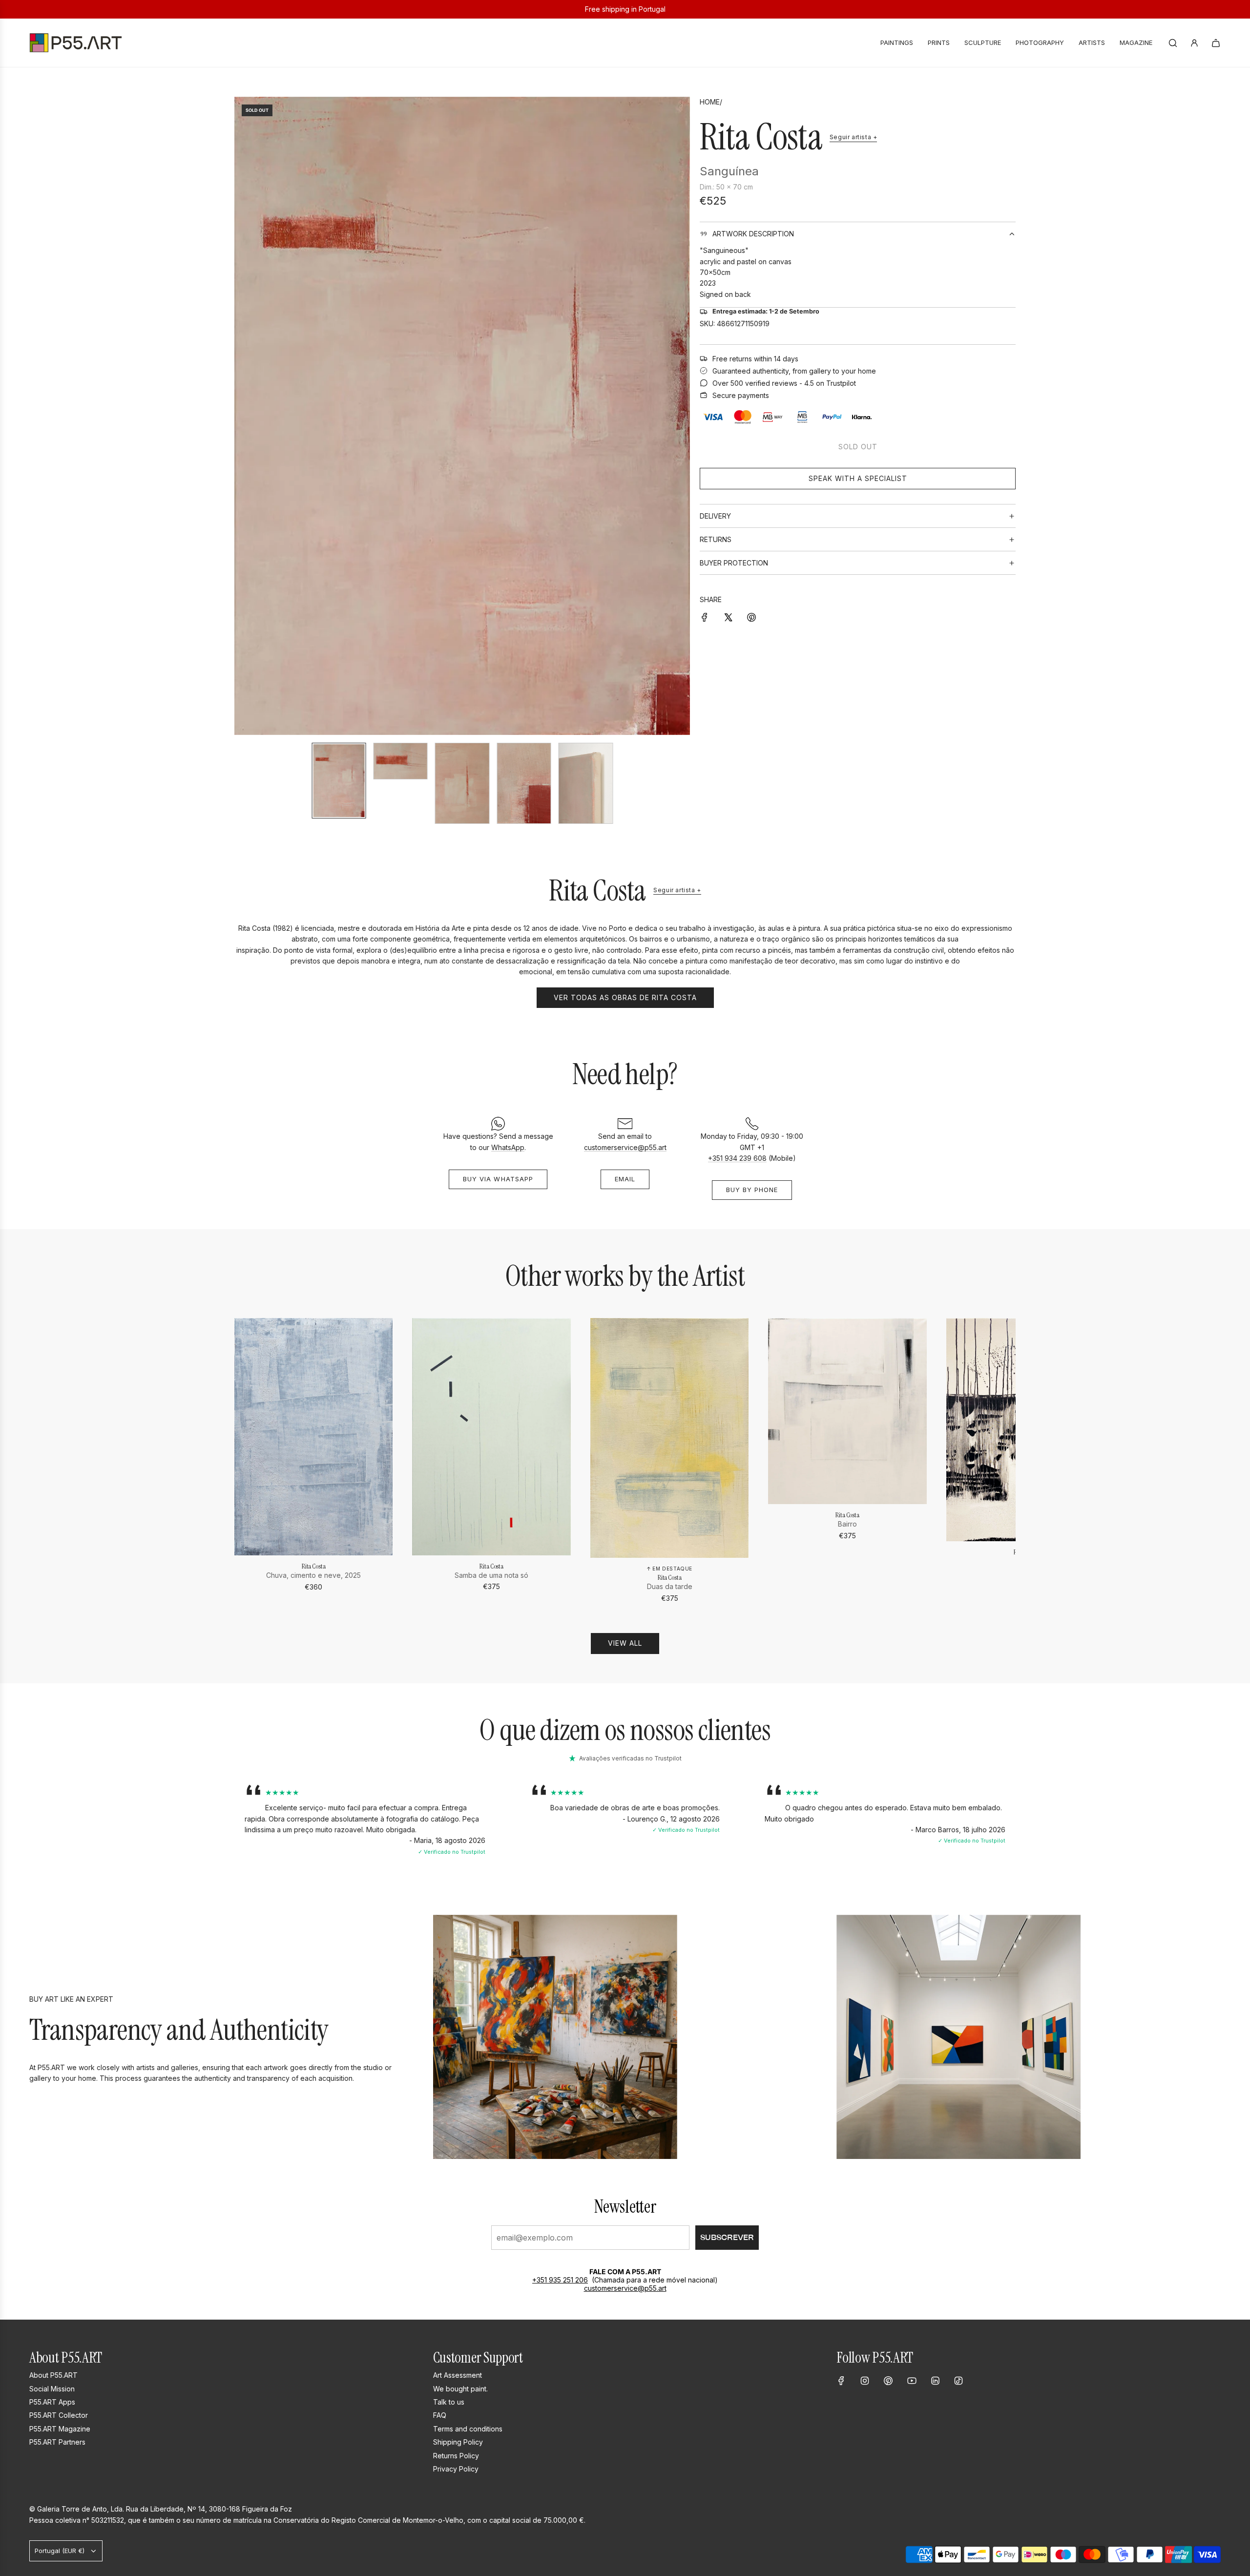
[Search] (1173, 43)
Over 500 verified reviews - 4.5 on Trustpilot (784, 383)
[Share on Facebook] (705, 616)
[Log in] (1194, 43)
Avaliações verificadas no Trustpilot (630, 1758)
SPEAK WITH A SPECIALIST (858, 478)
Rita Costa (761, 137)
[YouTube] (912, 2381)
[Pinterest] (888, 2381)
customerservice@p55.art (625, 1147)
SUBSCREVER (727, 2237)
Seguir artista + (854, 137)
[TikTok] (958, 2381)
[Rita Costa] (313, 1437)
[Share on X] (728, 616)
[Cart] (1216, 43)
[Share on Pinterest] (751, 616)
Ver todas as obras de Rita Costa (625, 997)
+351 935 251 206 (560, 2280)
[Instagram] (865, 2381)
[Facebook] (841, 2381)
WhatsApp (508, 1147)
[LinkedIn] (935, 2381)
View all (625, 1643)
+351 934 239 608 (737, 1158)
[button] (242, 416)
